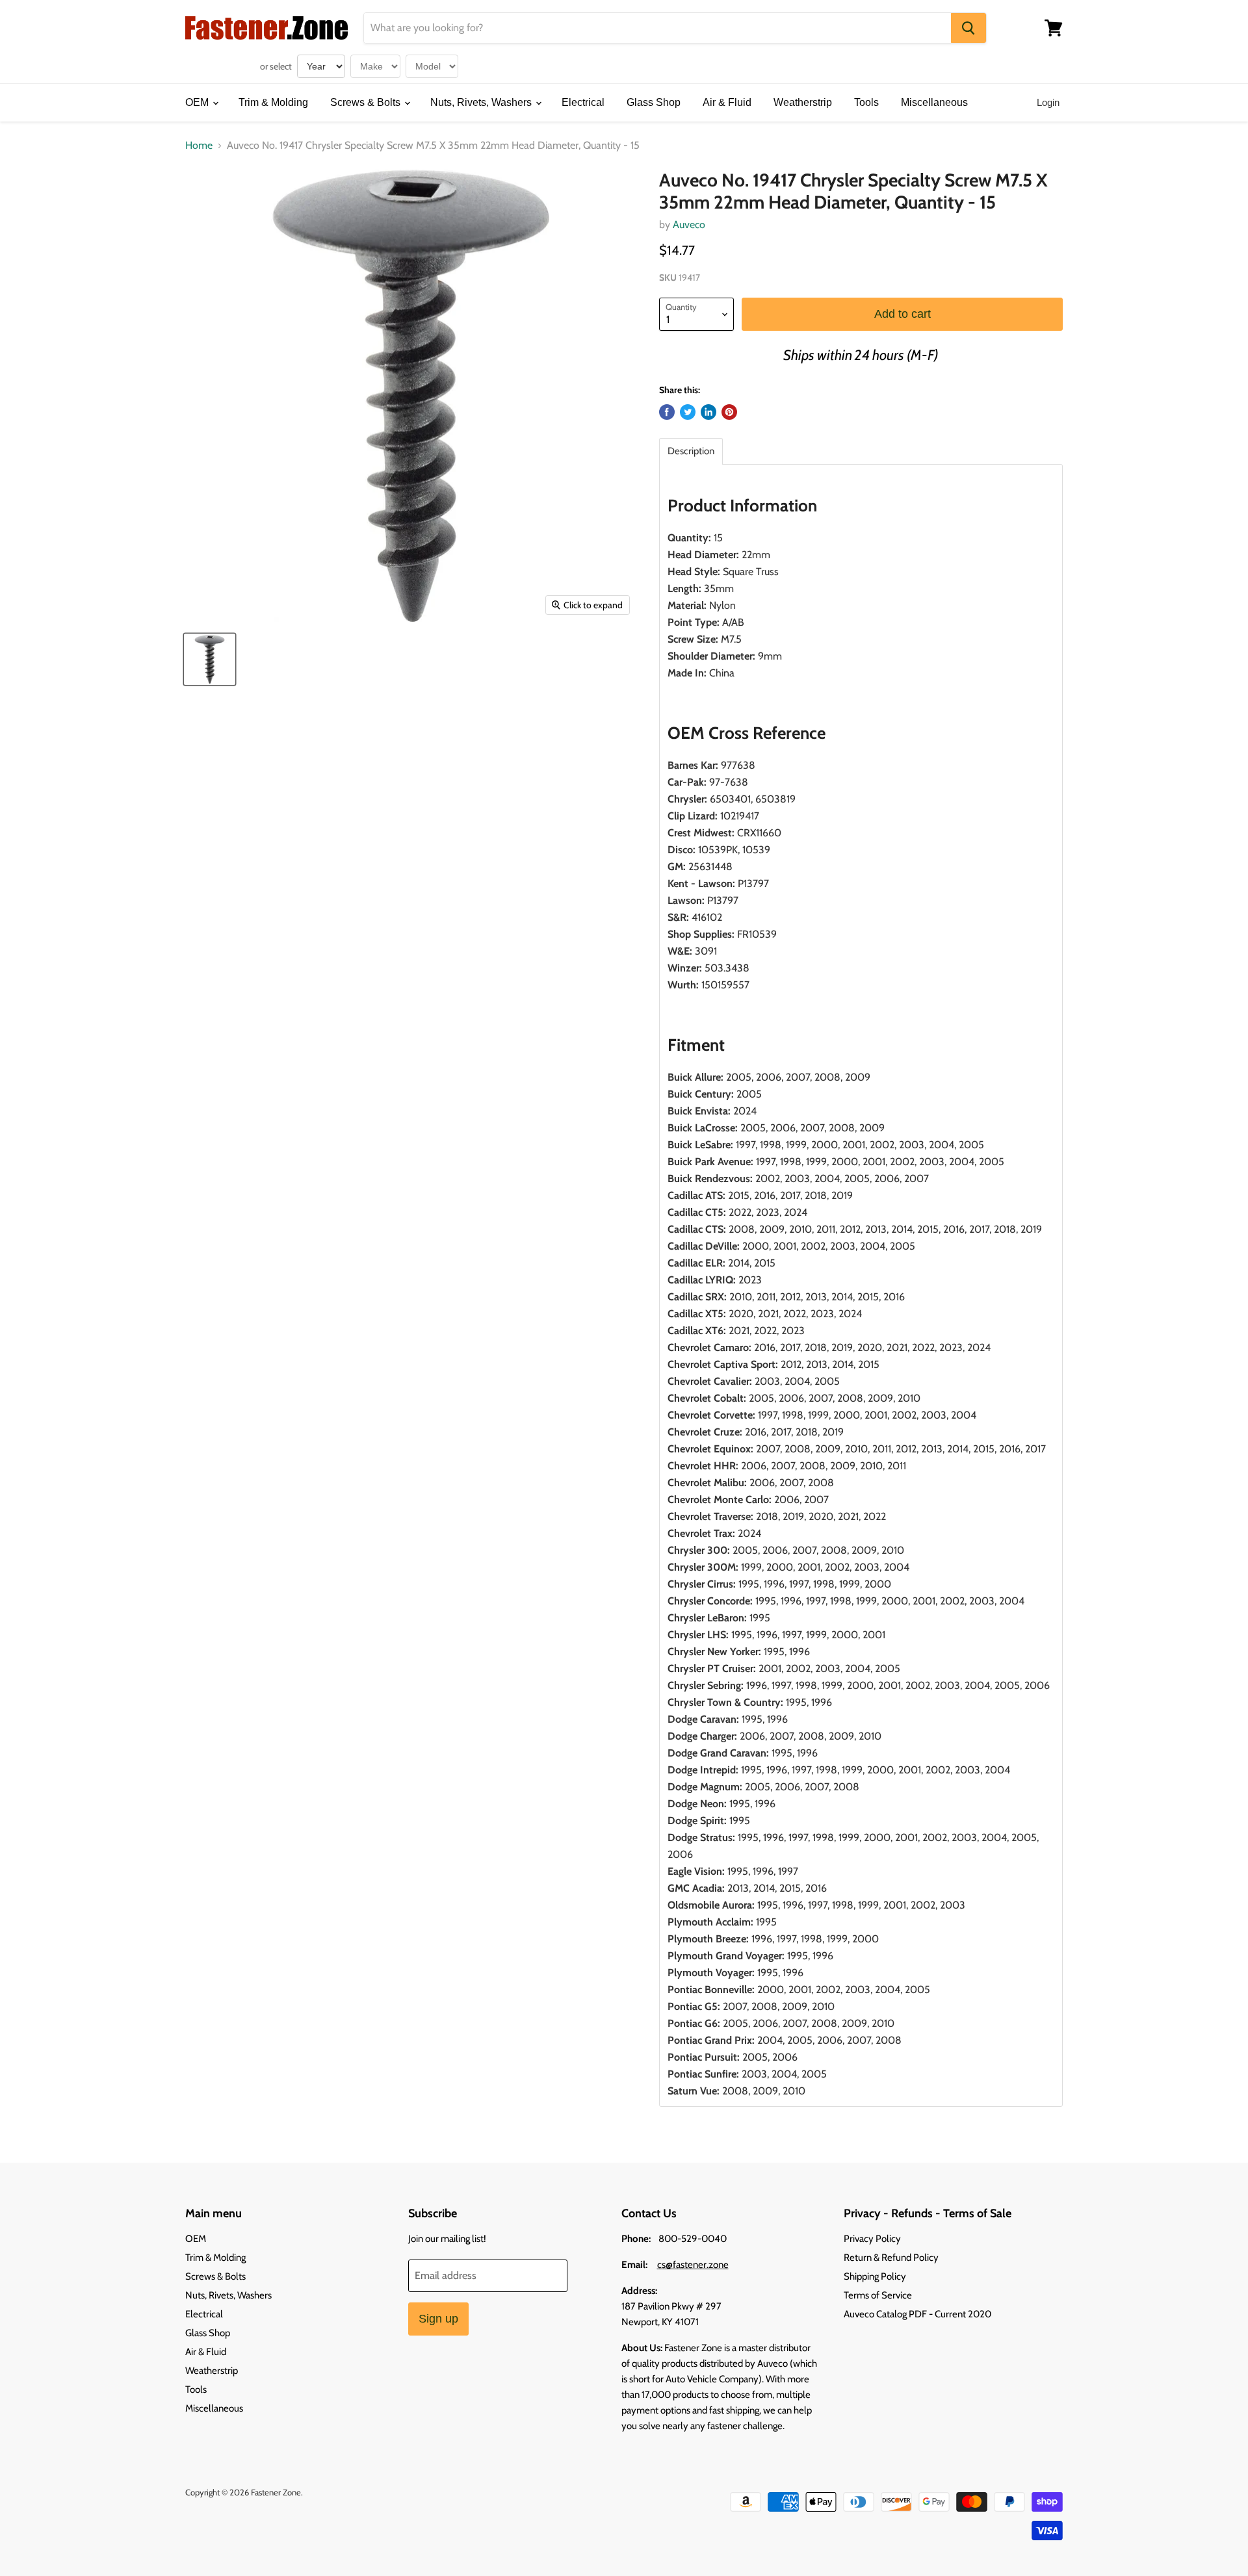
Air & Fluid (727, 102)
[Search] (968, 28)
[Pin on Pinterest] (729, 412)
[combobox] (657, 28)
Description (691, 451)
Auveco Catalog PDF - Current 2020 (917, 2314)
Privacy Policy (872, 2239)
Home (199, 146)
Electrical (583, 102)
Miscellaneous (934, 102)
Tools (866, 102)
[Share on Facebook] (667, 412)
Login (1048, 102)
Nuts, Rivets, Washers (482, 102)
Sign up (438, 2319)
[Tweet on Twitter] (688, 412)
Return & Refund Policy (891, 2258)
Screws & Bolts (367, 102)
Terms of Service (878, 2295)
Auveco (689, 225)
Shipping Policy (875, 2276)
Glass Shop (654, 102)
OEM (198, 102)
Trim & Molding (273, 102)
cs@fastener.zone (693, 2265)
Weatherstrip (803, 102)
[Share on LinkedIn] (708, 412)
